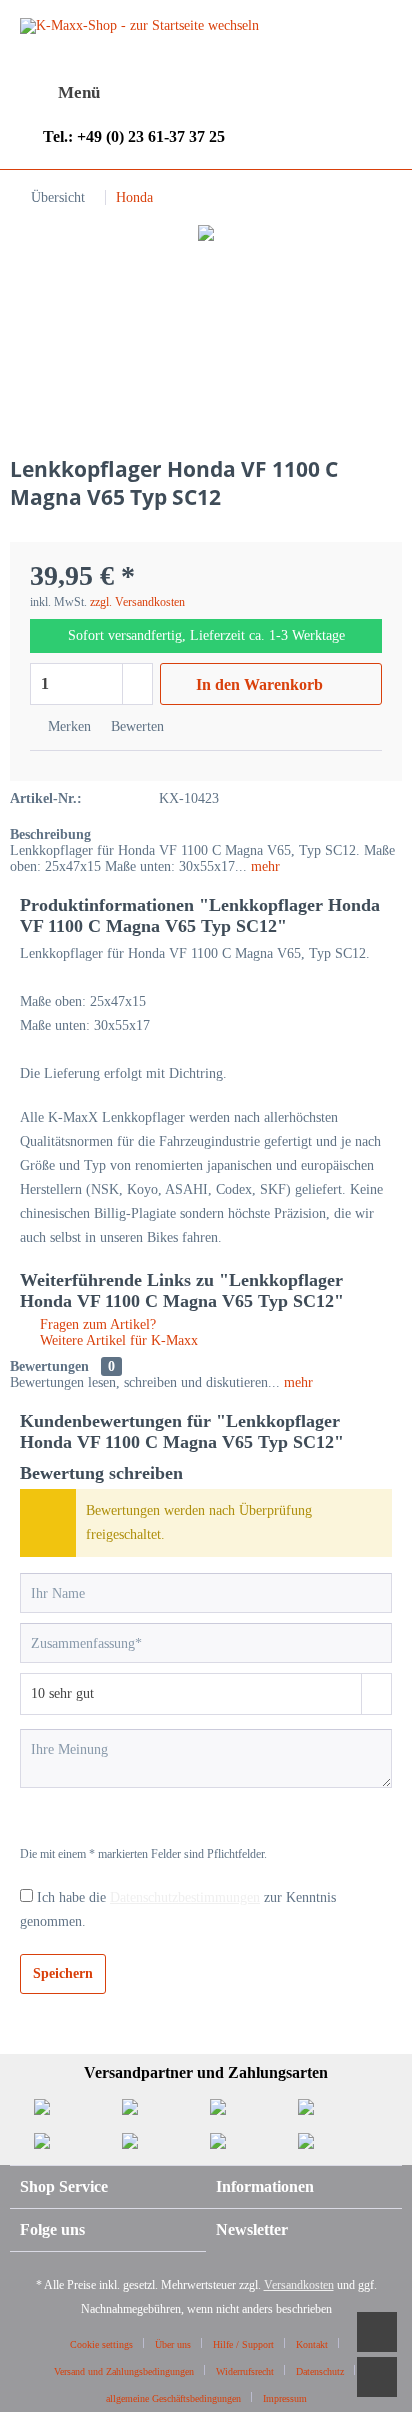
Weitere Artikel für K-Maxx (117, 1340)
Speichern (63, 1973)
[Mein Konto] (266, 93)
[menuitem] (60, 93)
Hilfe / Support (243, 2344)
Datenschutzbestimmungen (185, 1897)
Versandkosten (299, 2285)
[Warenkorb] (315, 93)
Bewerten (135, 726)
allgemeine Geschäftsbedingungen (173, 2398)
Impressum (285, 2398)
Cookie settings (101, 2344)
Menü (79, 92)
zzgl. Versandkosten (137, 602)
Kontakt (312, 2344)
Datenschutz (320, 2371)
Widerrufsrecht (245, 2371)
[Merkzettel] (217, 93)
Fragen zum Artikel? (96, 1324)
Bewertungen (49, 1366)
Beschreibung (50, 834)
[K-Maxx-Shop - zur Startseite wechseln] (139, 53)
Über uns (173, 2344)
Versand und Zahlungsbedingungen (124, 2371)
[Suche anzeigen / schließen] (168, 94)
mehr (263, 866)
